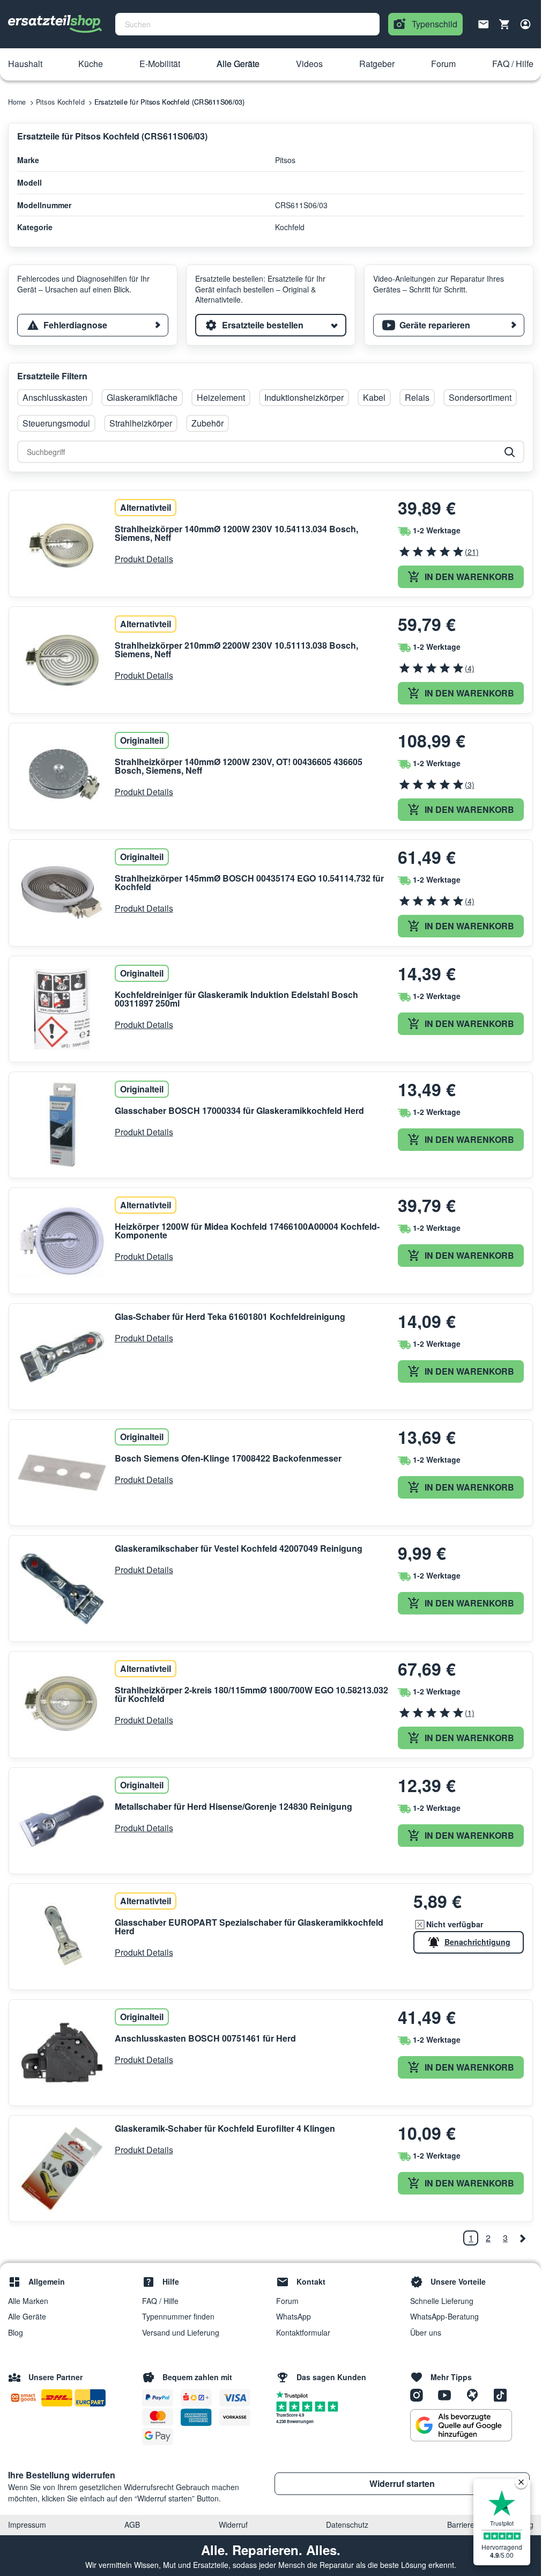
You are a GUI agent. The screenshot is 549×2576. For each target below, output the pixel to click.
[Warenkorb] (505, 24)
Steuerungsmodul (56, 423)
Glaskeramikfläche (142, 397)
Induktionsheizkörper (304, 397)
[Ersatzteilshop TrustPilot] (295, 2394)
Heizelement (221, 397)
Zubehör (207, 423)
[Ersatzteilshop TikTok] (503, 2395)
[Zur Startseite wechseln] (55, 24)
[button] (25, 64)
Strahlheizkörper (141, 423)
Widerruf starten (402, 2483)
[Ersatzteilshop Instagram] (420, 2395)
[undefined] (522, 2238)
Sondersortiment (480, 397)
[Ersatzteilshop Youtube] (448, 2395)
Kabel (374, 397)
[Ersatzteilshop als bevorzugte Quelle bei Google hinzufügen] (461, 2425)
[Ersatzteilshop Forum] (476, 2395)
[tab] (93, 325)
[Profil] (525, 24)
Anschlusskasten (55, 397)
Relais (417, 397)
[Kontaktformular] (484, 23)
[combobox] (247, 24)
